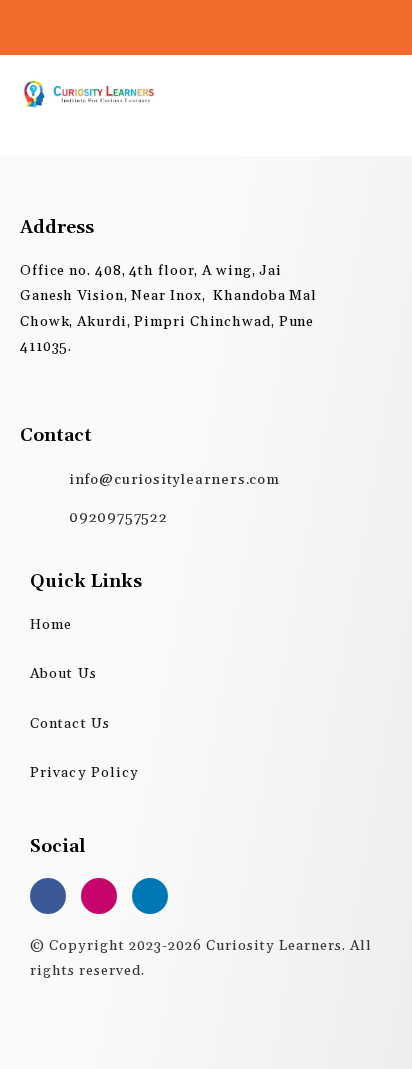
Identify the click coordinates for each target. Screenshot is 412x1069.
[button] (376, 94)
